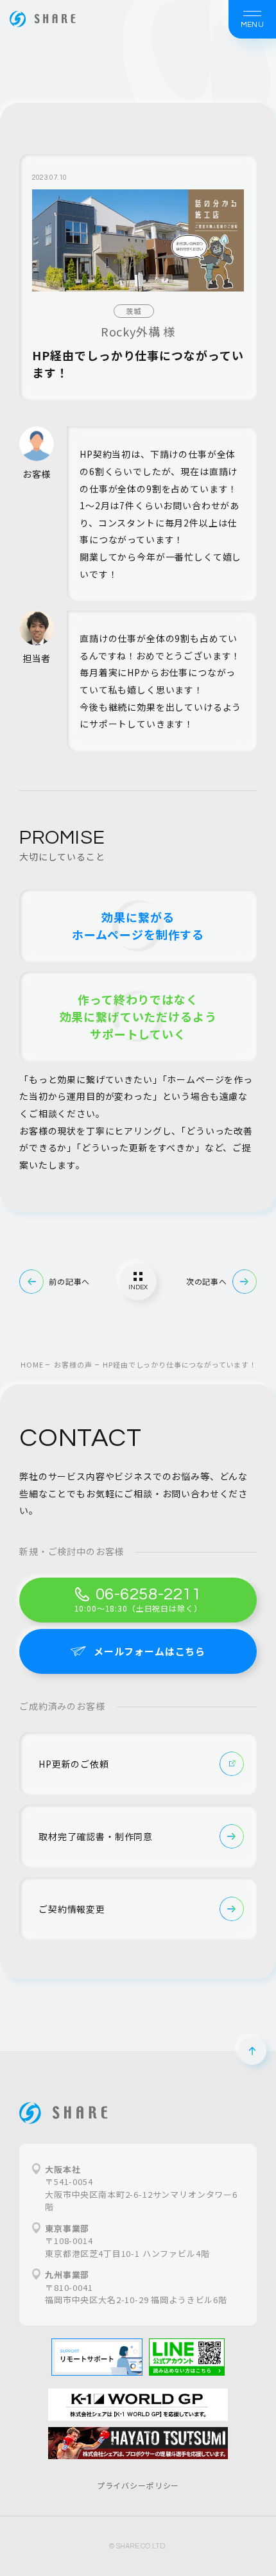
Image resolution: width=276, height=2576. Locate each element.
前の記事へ (69, 1281)
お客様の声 (73, 1364)
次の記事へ (207, 1281)
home (32, 1364)
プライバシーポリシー (138, 2485)
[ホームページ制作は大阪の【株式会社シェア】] (43, 19)
